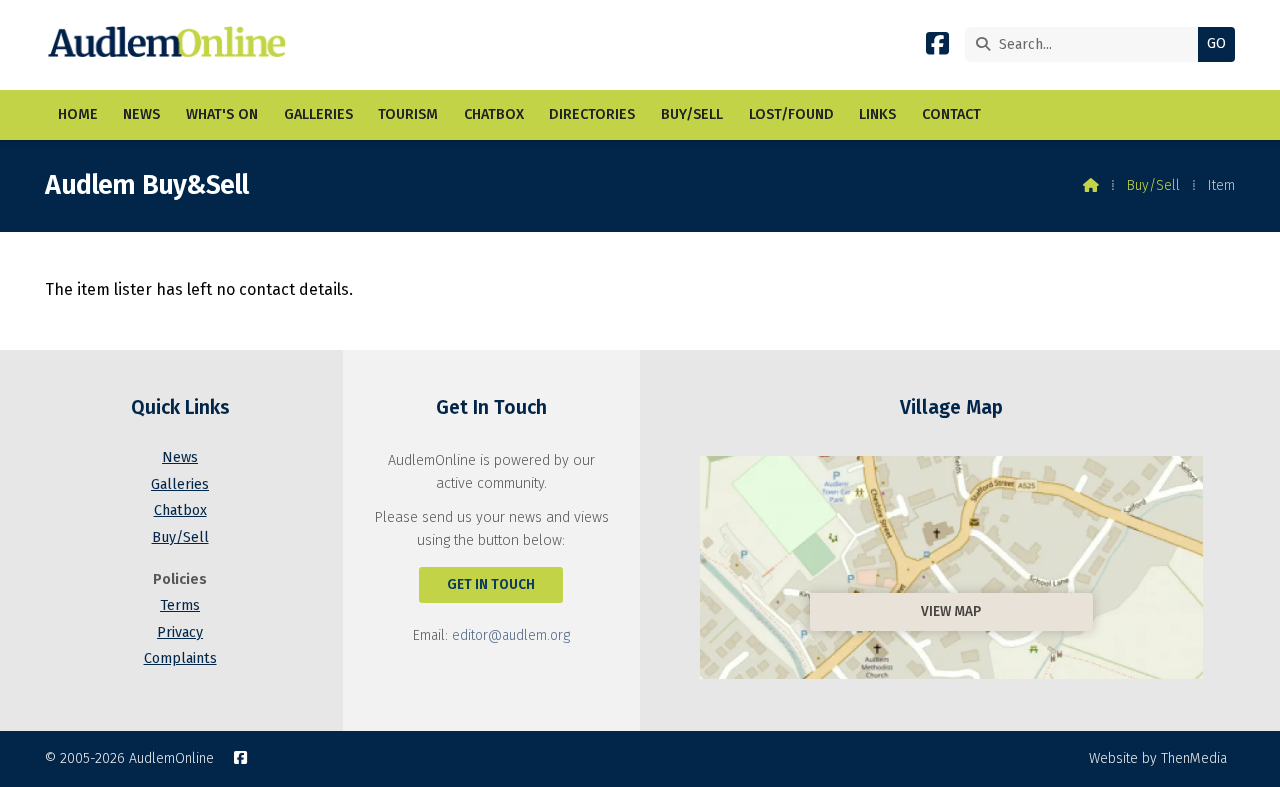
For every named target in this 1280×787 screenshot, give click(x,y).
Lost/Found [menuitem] (791, 114)
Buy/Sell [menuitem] (692, 114)
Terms (180, 605)
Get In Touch (491, 584)
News (180, 457)
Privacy (180, 632)
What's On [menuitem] (222, 114)
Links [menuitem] (877, 114)
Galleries (180, 484)
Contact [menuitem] (951, 114)
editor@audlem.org (511, 635)
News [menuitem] (141, 114)
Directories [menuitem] (592, 114)
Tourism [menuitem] (408, 114)
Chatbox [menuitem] (494, 114)
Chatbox (180, 510)
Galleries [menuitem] (318, 114)
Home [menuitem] (78, 114)
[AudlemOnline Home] (171, 45)
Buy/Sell (1153, 185)
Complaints (180, 658)
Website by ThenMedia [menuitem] (1158, 758)
